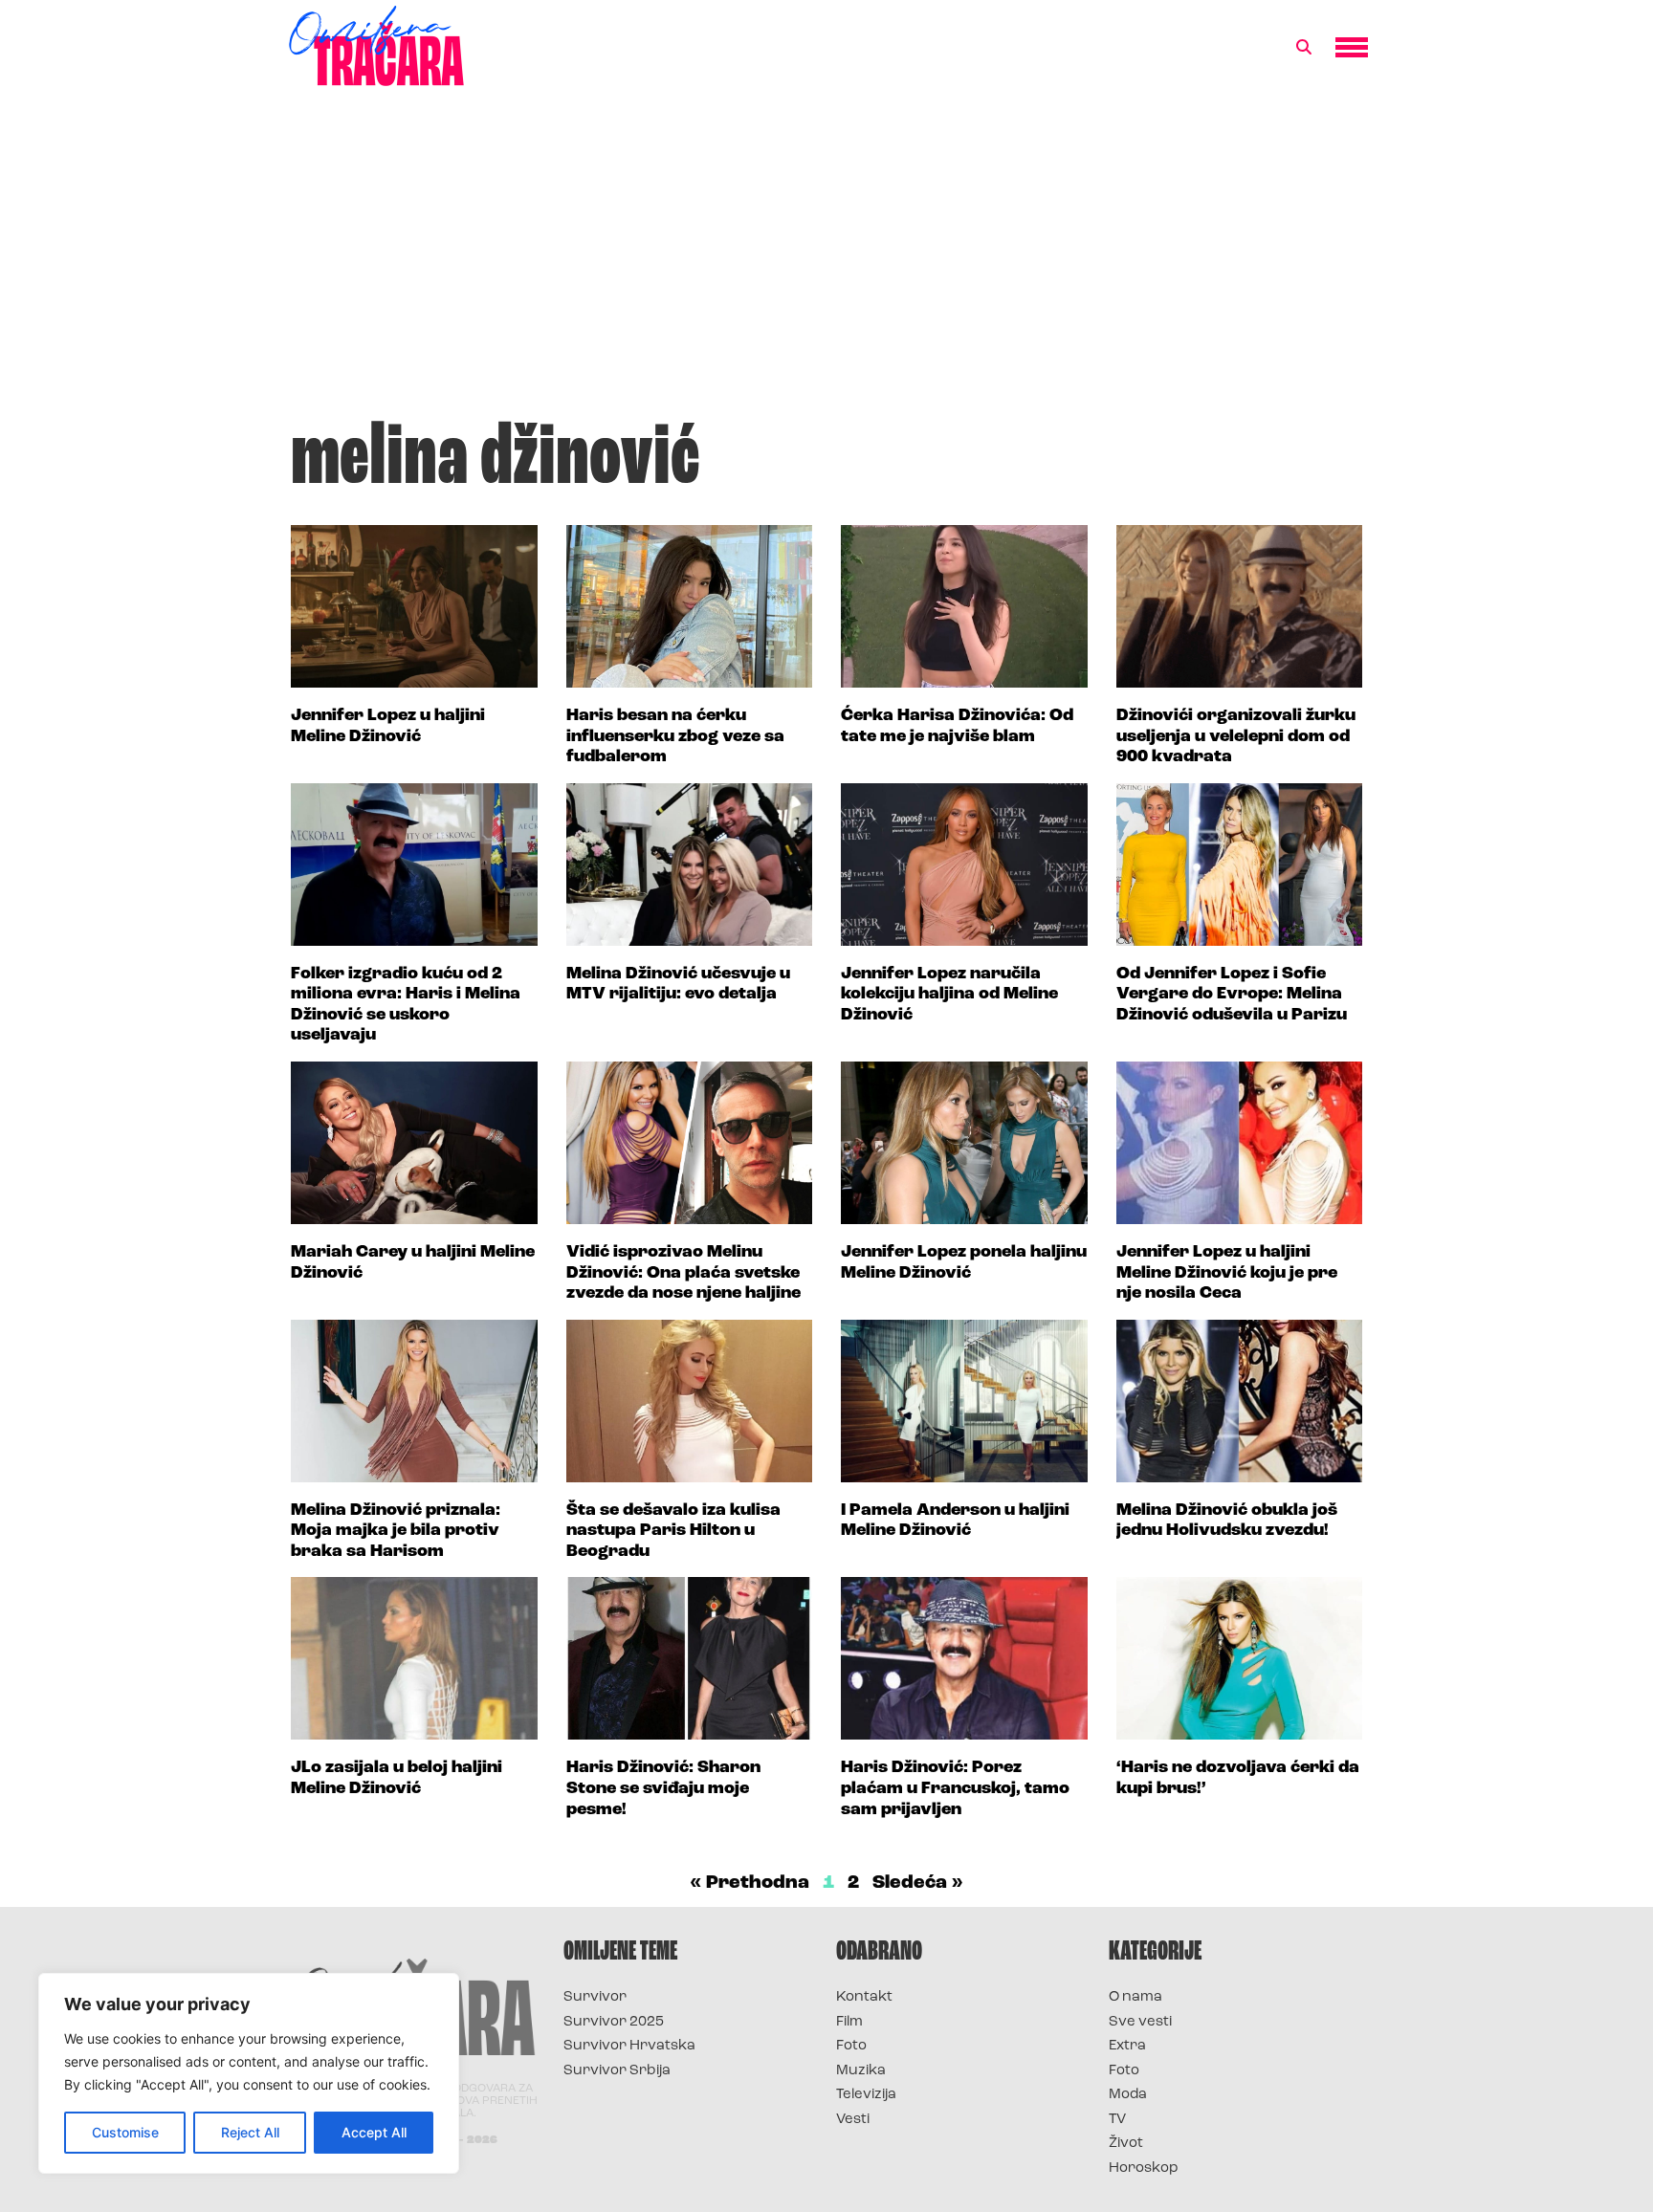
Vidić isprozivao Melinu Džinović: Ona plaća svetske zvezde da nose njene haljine (683, 1273)
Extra (1127, 2046)
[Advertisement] (826, 262)
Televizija (866, 2095)
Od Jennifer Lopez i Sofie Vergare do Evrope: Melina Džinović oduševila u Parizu (1232, 995)
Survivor (595, 1997)
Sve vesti (1140, 2022)
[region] (249, 2073)
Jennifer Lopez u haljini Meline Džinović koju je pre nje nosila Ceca (1227, 1273)
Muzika (861, 2071)
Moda (1128, 2095)
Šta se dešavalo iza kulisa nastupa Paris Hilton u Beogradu (673, 1532)
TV (1117, 2120)
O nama (1135, 1997)
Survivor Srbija (617, 2071)
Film (849, 2022)
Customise (125, 2132)
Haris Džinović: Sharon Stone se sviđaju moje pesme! (663, 1789)
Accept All (374, 2132)
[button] (1304, 48)
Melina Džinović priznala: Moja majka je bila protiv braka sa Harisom (396, 1532)
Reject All (250, 2132)
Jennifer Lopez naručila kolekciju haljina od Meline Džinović (949, 995)
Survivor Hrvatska (629, 2046)
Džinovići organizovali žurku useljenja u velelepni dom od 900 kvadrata (1236, 737)
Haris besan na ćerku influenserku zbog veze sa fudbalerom (675, 737)
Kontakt (864, 1997)
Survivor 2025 (614, 2022)
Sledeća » (918, 1883)
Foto (851, 2046)
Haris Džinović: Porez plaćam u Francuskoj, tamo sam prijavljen (955, 1789)
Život (1126, 2144)
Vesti (853, 2120)
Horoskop (1144, 2168)
